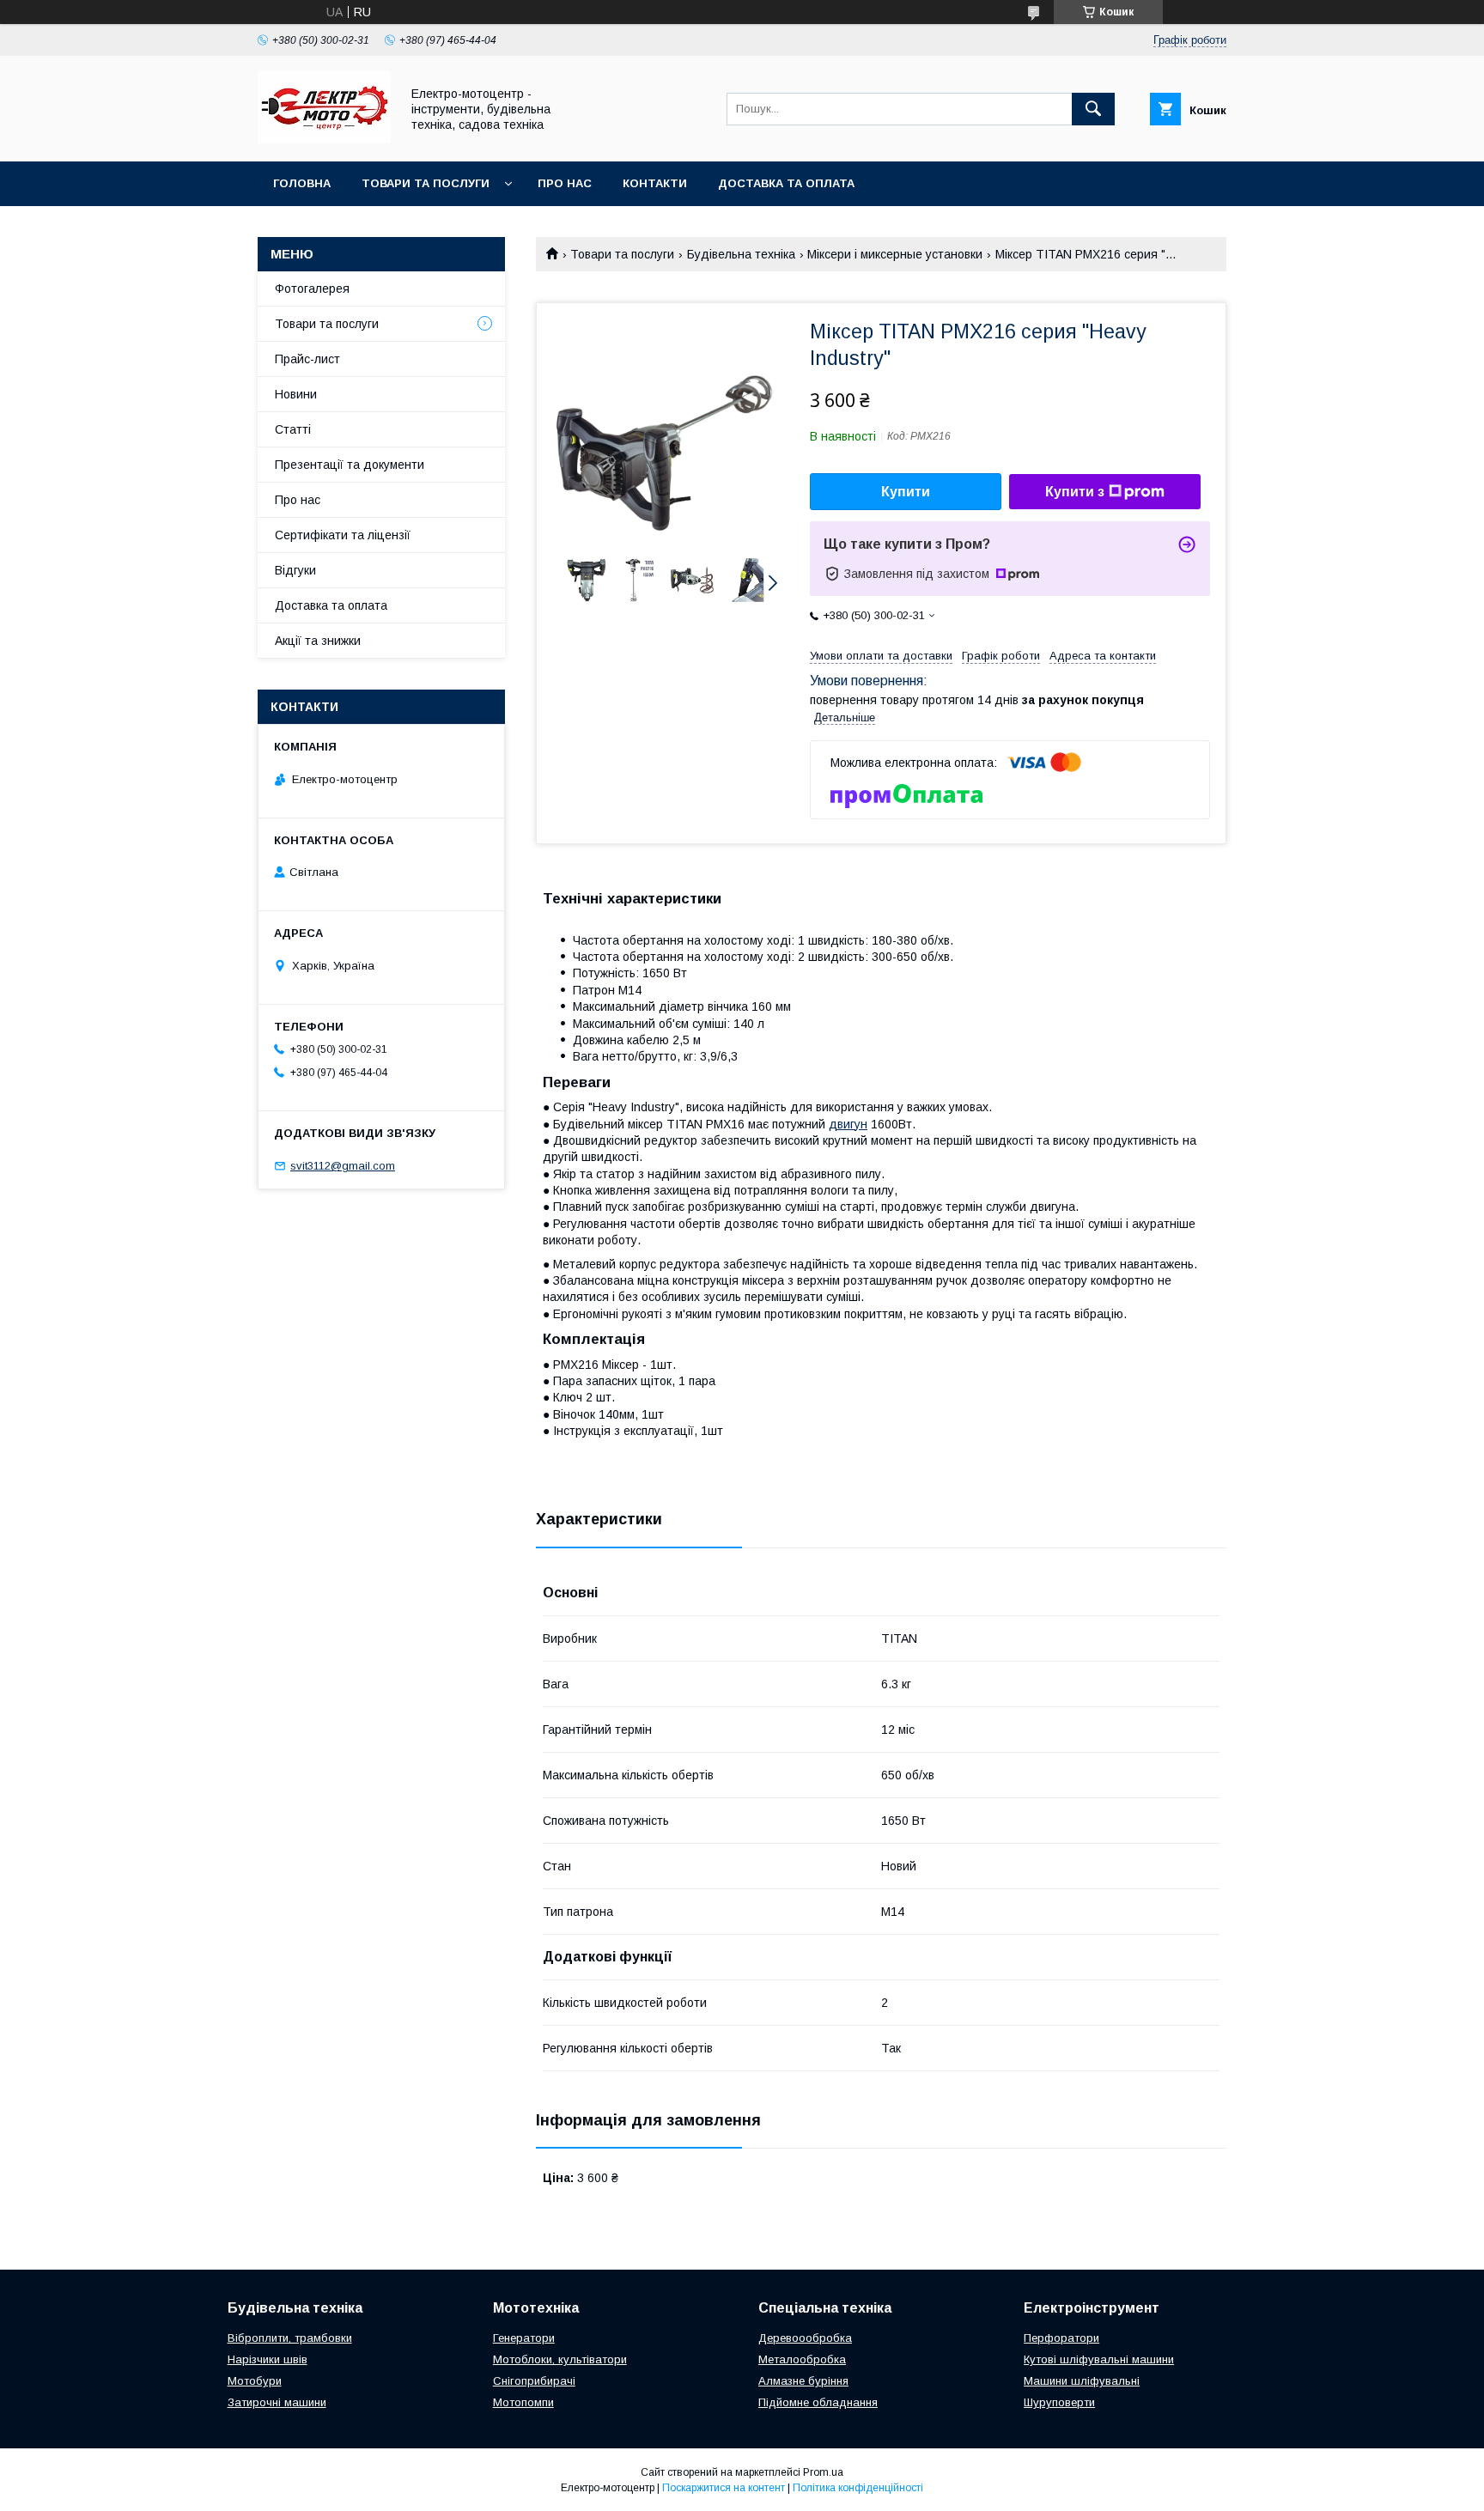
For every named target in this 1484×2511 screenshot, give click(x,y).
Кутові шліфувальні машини (1099, 2359)
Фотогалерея (312, 289)
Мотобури (255, 2381)
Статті (293, 429)
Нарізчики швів (268, 2359)
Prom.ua (823, 2472)
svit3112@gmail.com (343, 1166)
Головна (302, 183)
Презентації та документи (350, 465)
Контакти (655, 183)
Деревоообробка (805, 2338)
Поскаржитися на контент (724, 2488)
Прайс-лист (307, 359)
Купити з (1075, 492)
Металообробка (802, 2359)
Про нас (565, 183)
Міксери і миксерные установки (895, 254)
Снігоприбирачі (534, 2381)
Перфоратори (1061, 2338)
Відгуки (295, 570)
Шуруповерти (1059, 2402)
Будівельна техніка (741, 254)
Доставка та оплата (786, 183)
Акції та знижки (318, 641)
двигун (848, 1124)
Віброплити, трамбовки (290, 2338)
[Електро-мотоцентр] (324, 139)
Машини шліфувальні (1082, 2381)
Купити (906, 492)
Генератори (524, 2338)
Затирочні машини (277, 2402)
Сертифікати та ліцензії (343, 535)
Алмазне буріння (803, 2381)
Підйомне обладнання (818, 2402)
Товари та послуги (426, 183)
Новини (296, 394)
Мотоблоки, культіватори (560, 2359)
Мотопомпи (523, 2402)
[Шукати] (1093, 109)
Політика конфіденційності (858, 2488)
